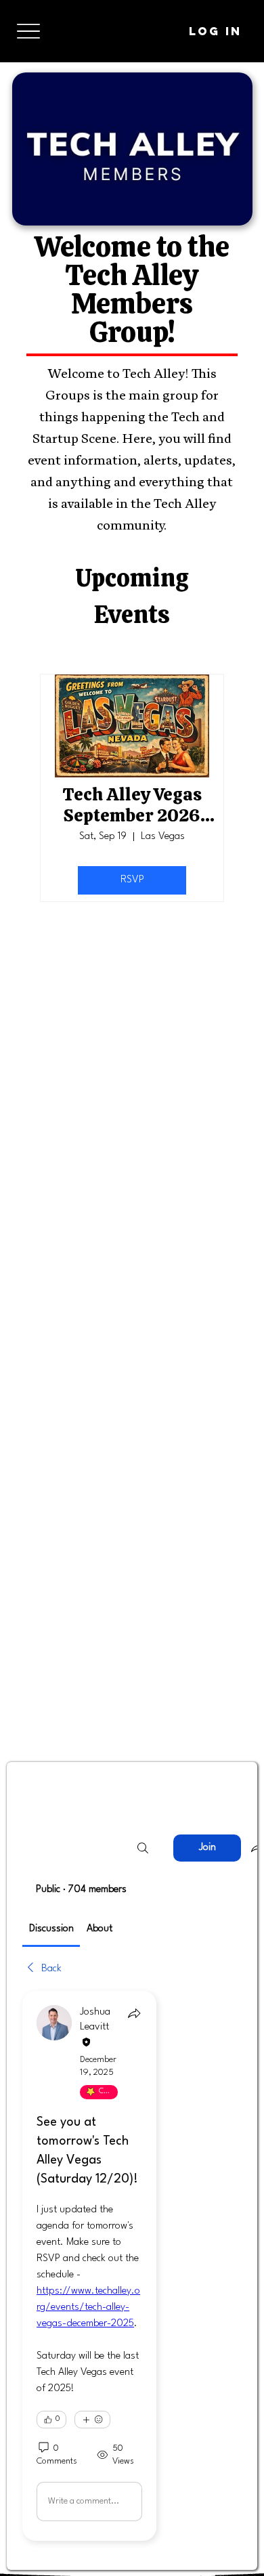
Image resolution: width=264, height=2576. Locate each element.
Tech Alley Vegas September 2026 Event (132, 805)
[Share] (134, 2013)
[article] (89, 2266)
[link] (51, 1929)
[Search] (143, 1848)
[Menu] (28, 31)
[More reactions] (92, 2420)
